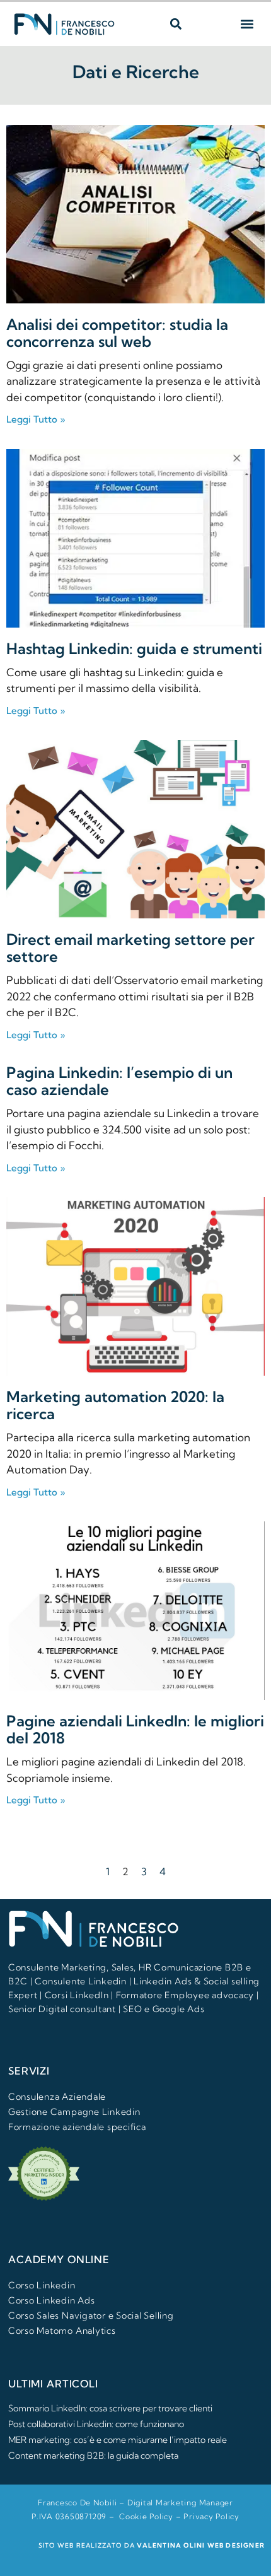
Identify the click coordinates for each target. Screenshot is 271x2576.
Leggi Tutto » (36, 419)
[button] (176, 24)
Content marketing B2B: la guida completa (93, 2456)
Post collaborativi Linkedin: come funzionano (96, 2424)
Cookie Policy (146, 2516)
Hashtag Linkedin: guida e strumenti (134, 648)
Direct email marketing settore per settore (130, 948)
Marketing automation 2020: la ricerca (115, 1405)
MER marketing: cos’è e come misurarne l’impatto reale (118, 2440)
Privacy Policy (211, 2516)
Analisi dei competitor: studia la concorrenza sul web (117, 333)
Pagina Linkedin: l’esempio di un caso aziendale (119, 1081)
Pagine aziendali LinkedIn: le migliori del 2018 (135, 1729)
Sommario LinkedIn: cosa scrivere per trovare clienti (110, 2408)
